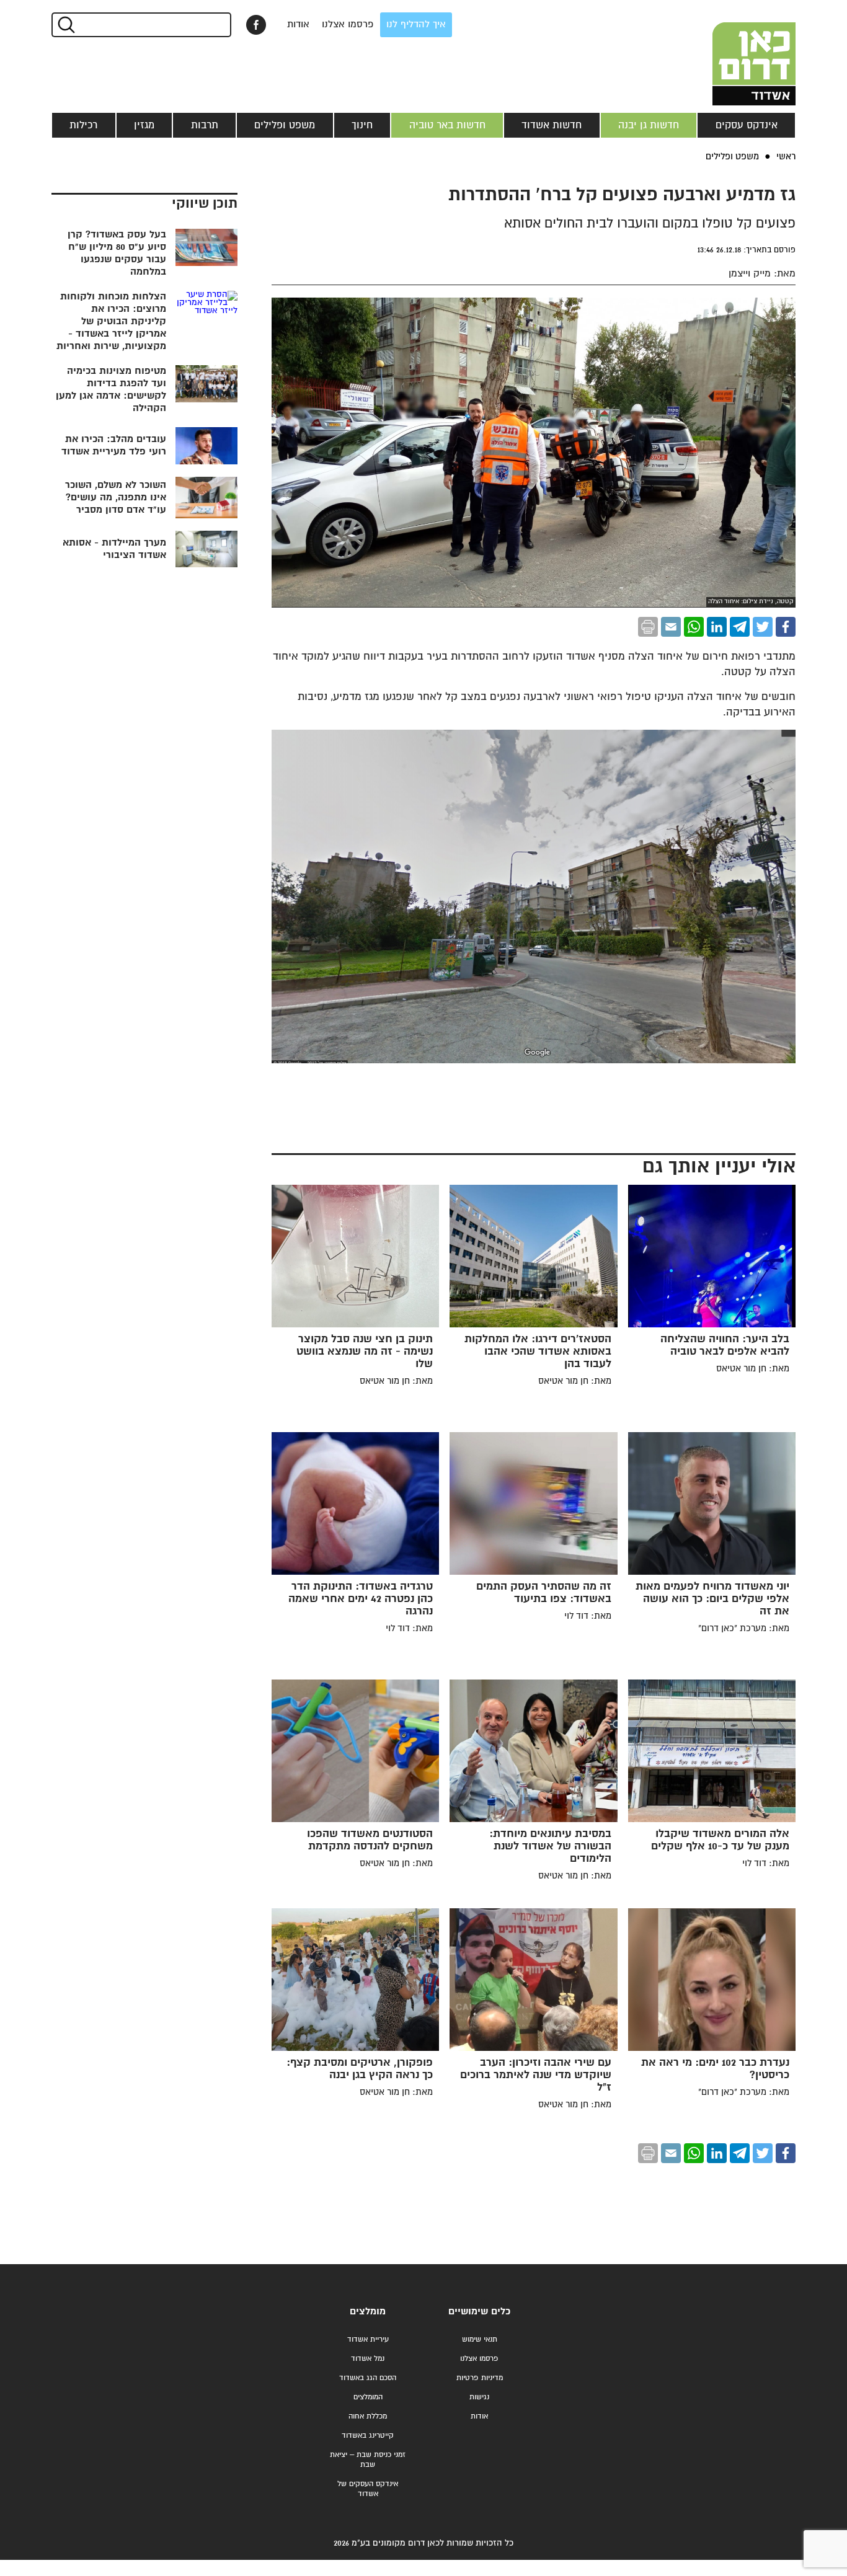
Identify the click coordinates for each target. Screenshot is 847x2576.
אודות (298, 24)
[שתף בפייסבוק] (256, 25)
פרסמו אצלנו (348, 24)
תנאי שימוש (480, 2339)
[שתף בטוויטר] (763, 627)
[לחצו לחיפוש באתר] (65, 25)
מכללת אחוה (368, 2416)
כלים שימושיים (479, 2312)
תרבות (205, 125)
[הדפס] (648, 627)
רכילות (83, 125)
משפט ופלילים (285, 125)
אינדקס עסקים (747, 125)
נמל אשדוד (368, 2359)
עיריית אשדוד (368, 2339)
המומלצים (368, 2397)
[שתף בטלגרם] (740, 627)
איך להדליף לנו (416, 24)
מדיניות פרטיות (480, 2378)
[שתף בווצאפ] (694, 627)
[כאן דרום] (734, 53)
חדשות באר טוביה (447, 125)
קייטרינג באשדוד (368, 2436)
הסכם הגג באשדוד (368, 2378)
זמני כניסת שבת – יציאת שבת (368, 2460)
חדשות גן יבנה (649, 125)
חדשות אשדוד (552, 125)
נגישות (479, 2397)
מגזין (144, 125)
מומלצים (368, 2312)
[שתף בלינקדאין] (717, 627)
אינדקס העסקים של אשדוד (368, 2489)
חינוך (362, 125)
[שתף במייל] (671, 627)
